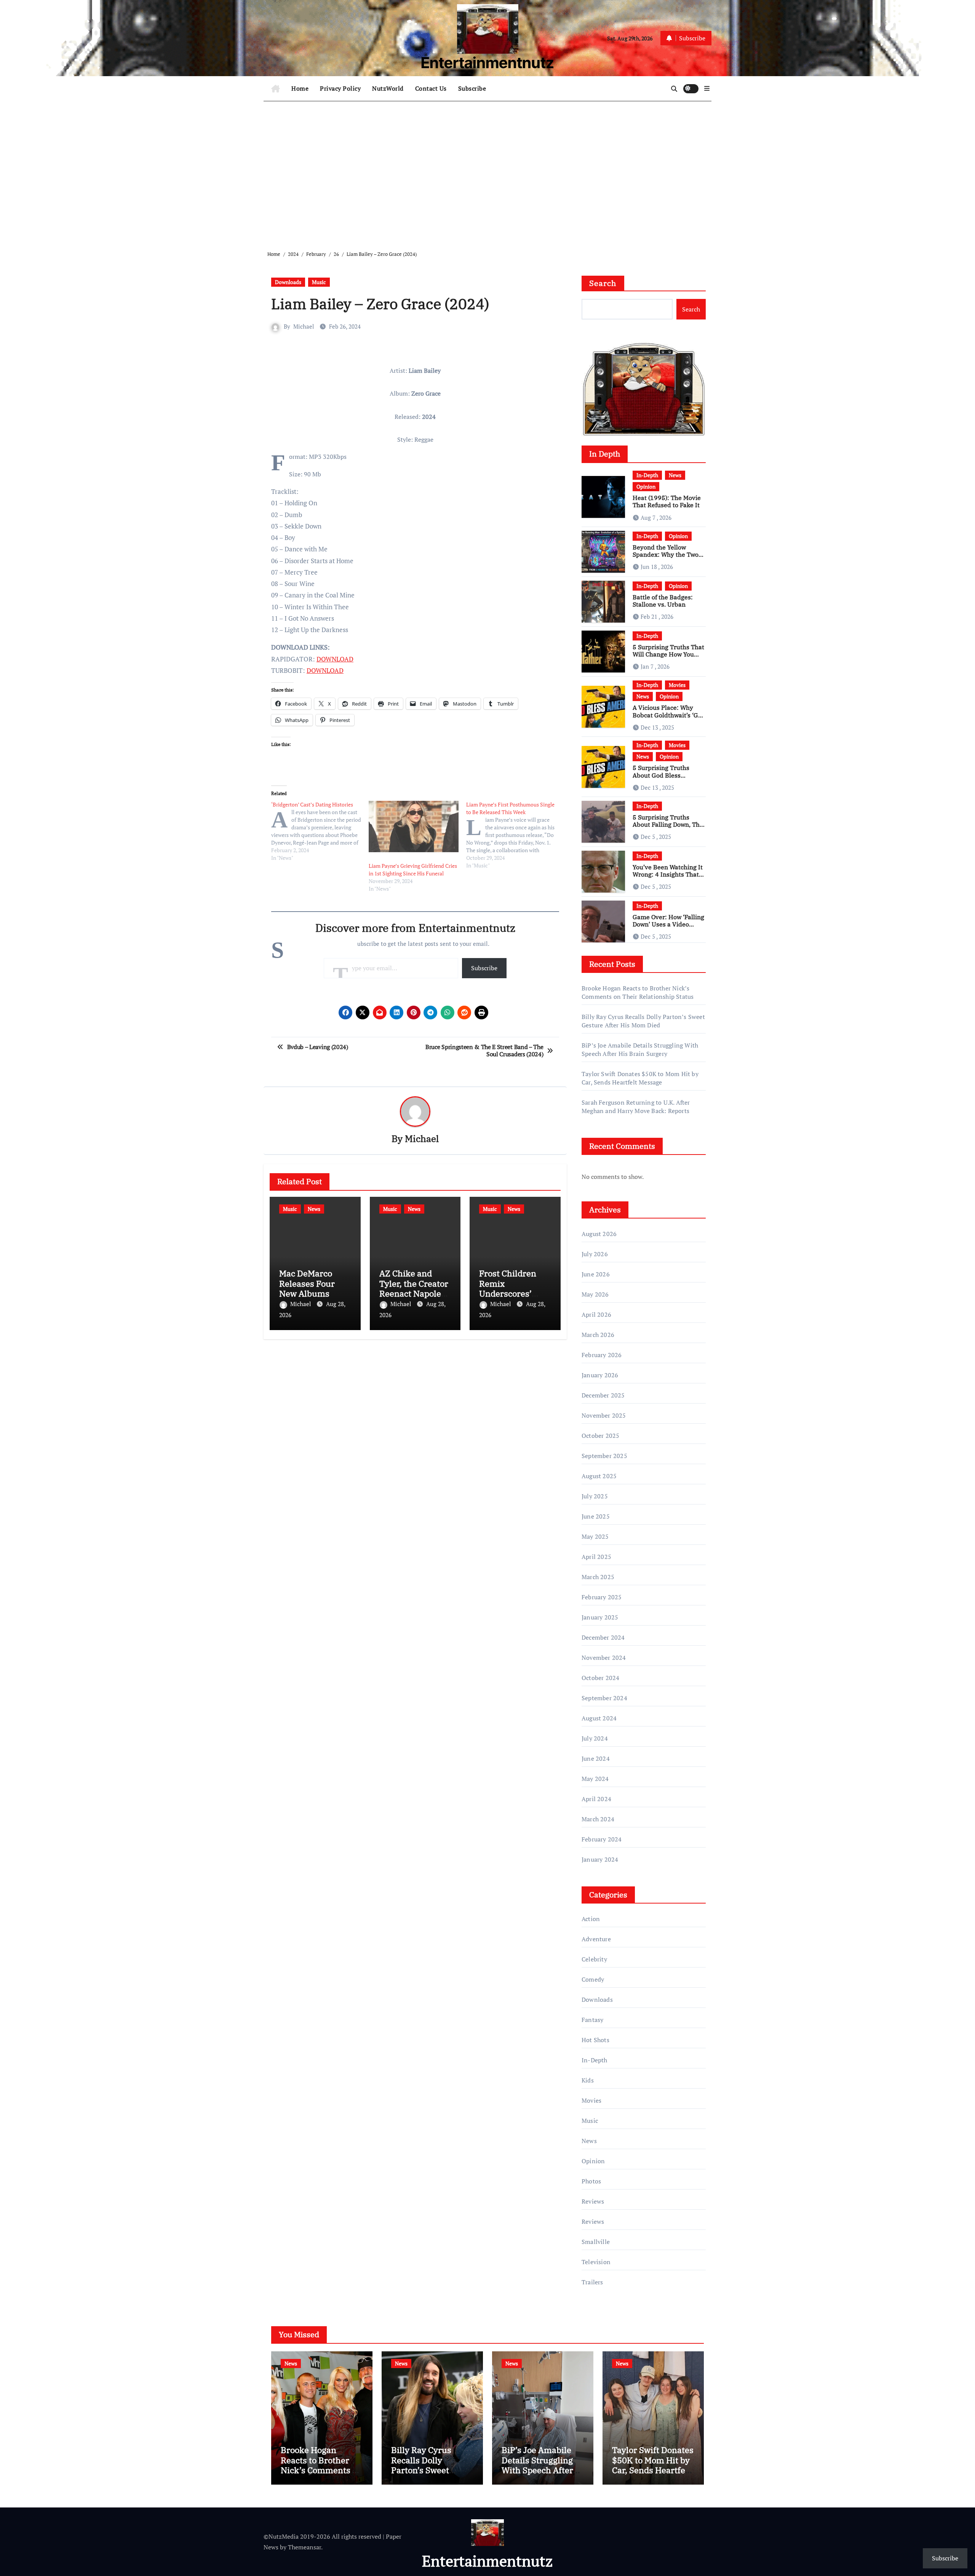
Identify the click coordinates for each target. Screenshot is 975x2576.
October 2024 (600, 1678)
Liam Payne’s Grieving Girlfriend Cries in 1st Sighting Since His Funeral (413, 870)
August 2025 (599, 1476)
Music (319, 282)
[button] (707, 88)
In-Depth (647, 475)
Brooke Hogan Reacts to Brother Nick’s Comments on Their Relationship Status (638, 992)
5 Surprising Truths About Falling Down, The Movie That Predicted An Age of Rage (668, 828)
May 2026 (595, 1294)
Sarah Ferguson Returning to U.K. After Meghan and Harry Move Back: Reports (636, 1107)
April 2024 (596, 1799)
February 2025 (602, 1597)
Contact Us (431, 88)
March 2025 (598, 1577)
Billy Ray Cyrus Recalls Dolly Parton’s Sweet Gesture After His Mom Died (643, 1021)
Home (300, 88)
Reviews (593, 2201)
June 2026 (596, 1274)
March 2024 (598, 1819)
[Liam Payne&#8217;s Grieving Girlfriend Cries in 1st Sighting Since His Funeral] (414, 826)
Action (591, 1919)
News (314, 1209)
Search (603, 283)
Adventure (596, 1939)
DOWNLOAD (335, 659)
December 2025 (603, 1395)
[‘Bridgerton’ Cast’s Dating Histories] (320, 831)
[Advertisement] (489, 170)
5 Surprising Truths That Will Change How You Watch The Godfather (668, 654)
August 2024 (599, 1718)
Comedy (593, 1979)
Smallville (596, 2242)
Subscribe (472, 88)
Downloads (288, 282)
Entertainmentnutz (487, 63)
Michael (304, 326)
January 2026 (600, 1375)
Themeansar (304, 2547)
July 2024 (595, 1738)
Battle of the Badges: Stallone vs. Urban (663, 601)
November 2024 (604, 1658)
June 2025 (596, 1516)
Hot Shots (595, 2040)
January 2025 (600, 1617)
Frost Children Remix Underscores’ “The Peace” (508, 1288)
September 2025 (604, 1456)
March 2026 (598, 1335)
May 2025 (595, 1536)
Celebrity (594, 1959)
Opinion (646, 486)
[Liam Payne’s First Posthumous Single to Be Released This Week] (515, 835)
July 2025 (595, 1496)
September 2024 (604, 1698)
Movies (677, 685)
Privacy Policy (340, 88)
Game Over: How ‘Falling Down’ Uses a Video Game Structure (668, 924)
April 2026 (596, 1314)
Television (596, 2262)
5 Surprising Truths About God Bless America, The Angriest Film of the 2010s (665, 779)
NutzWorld (388, 88)
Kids (588, 2080)
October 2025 (600, 1436)
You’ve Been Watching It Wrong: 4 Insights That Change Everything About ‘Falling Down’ (668, 878)
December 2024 (603, 1637)
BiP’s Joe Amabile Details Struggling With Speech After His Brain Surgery (640, 1049)
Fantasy (592, 2020)
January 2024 (600, 1859)
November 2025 (604, 1415)
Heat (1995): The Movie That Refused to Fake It (667, 501)
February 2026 (602, 1355)
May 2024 (595, 1779)
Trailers (592, 2282)
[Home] (276, 89)
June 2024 (596, 1758)
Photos (591, 2181)
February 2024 (602, 1839)
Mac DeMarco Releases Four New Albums (307, 1283)
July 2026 (595, 1254)
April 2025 (596, 1557)
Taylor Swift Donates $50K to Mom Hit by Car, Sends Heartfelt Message (640, 1078)
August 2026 (599, 1234)
